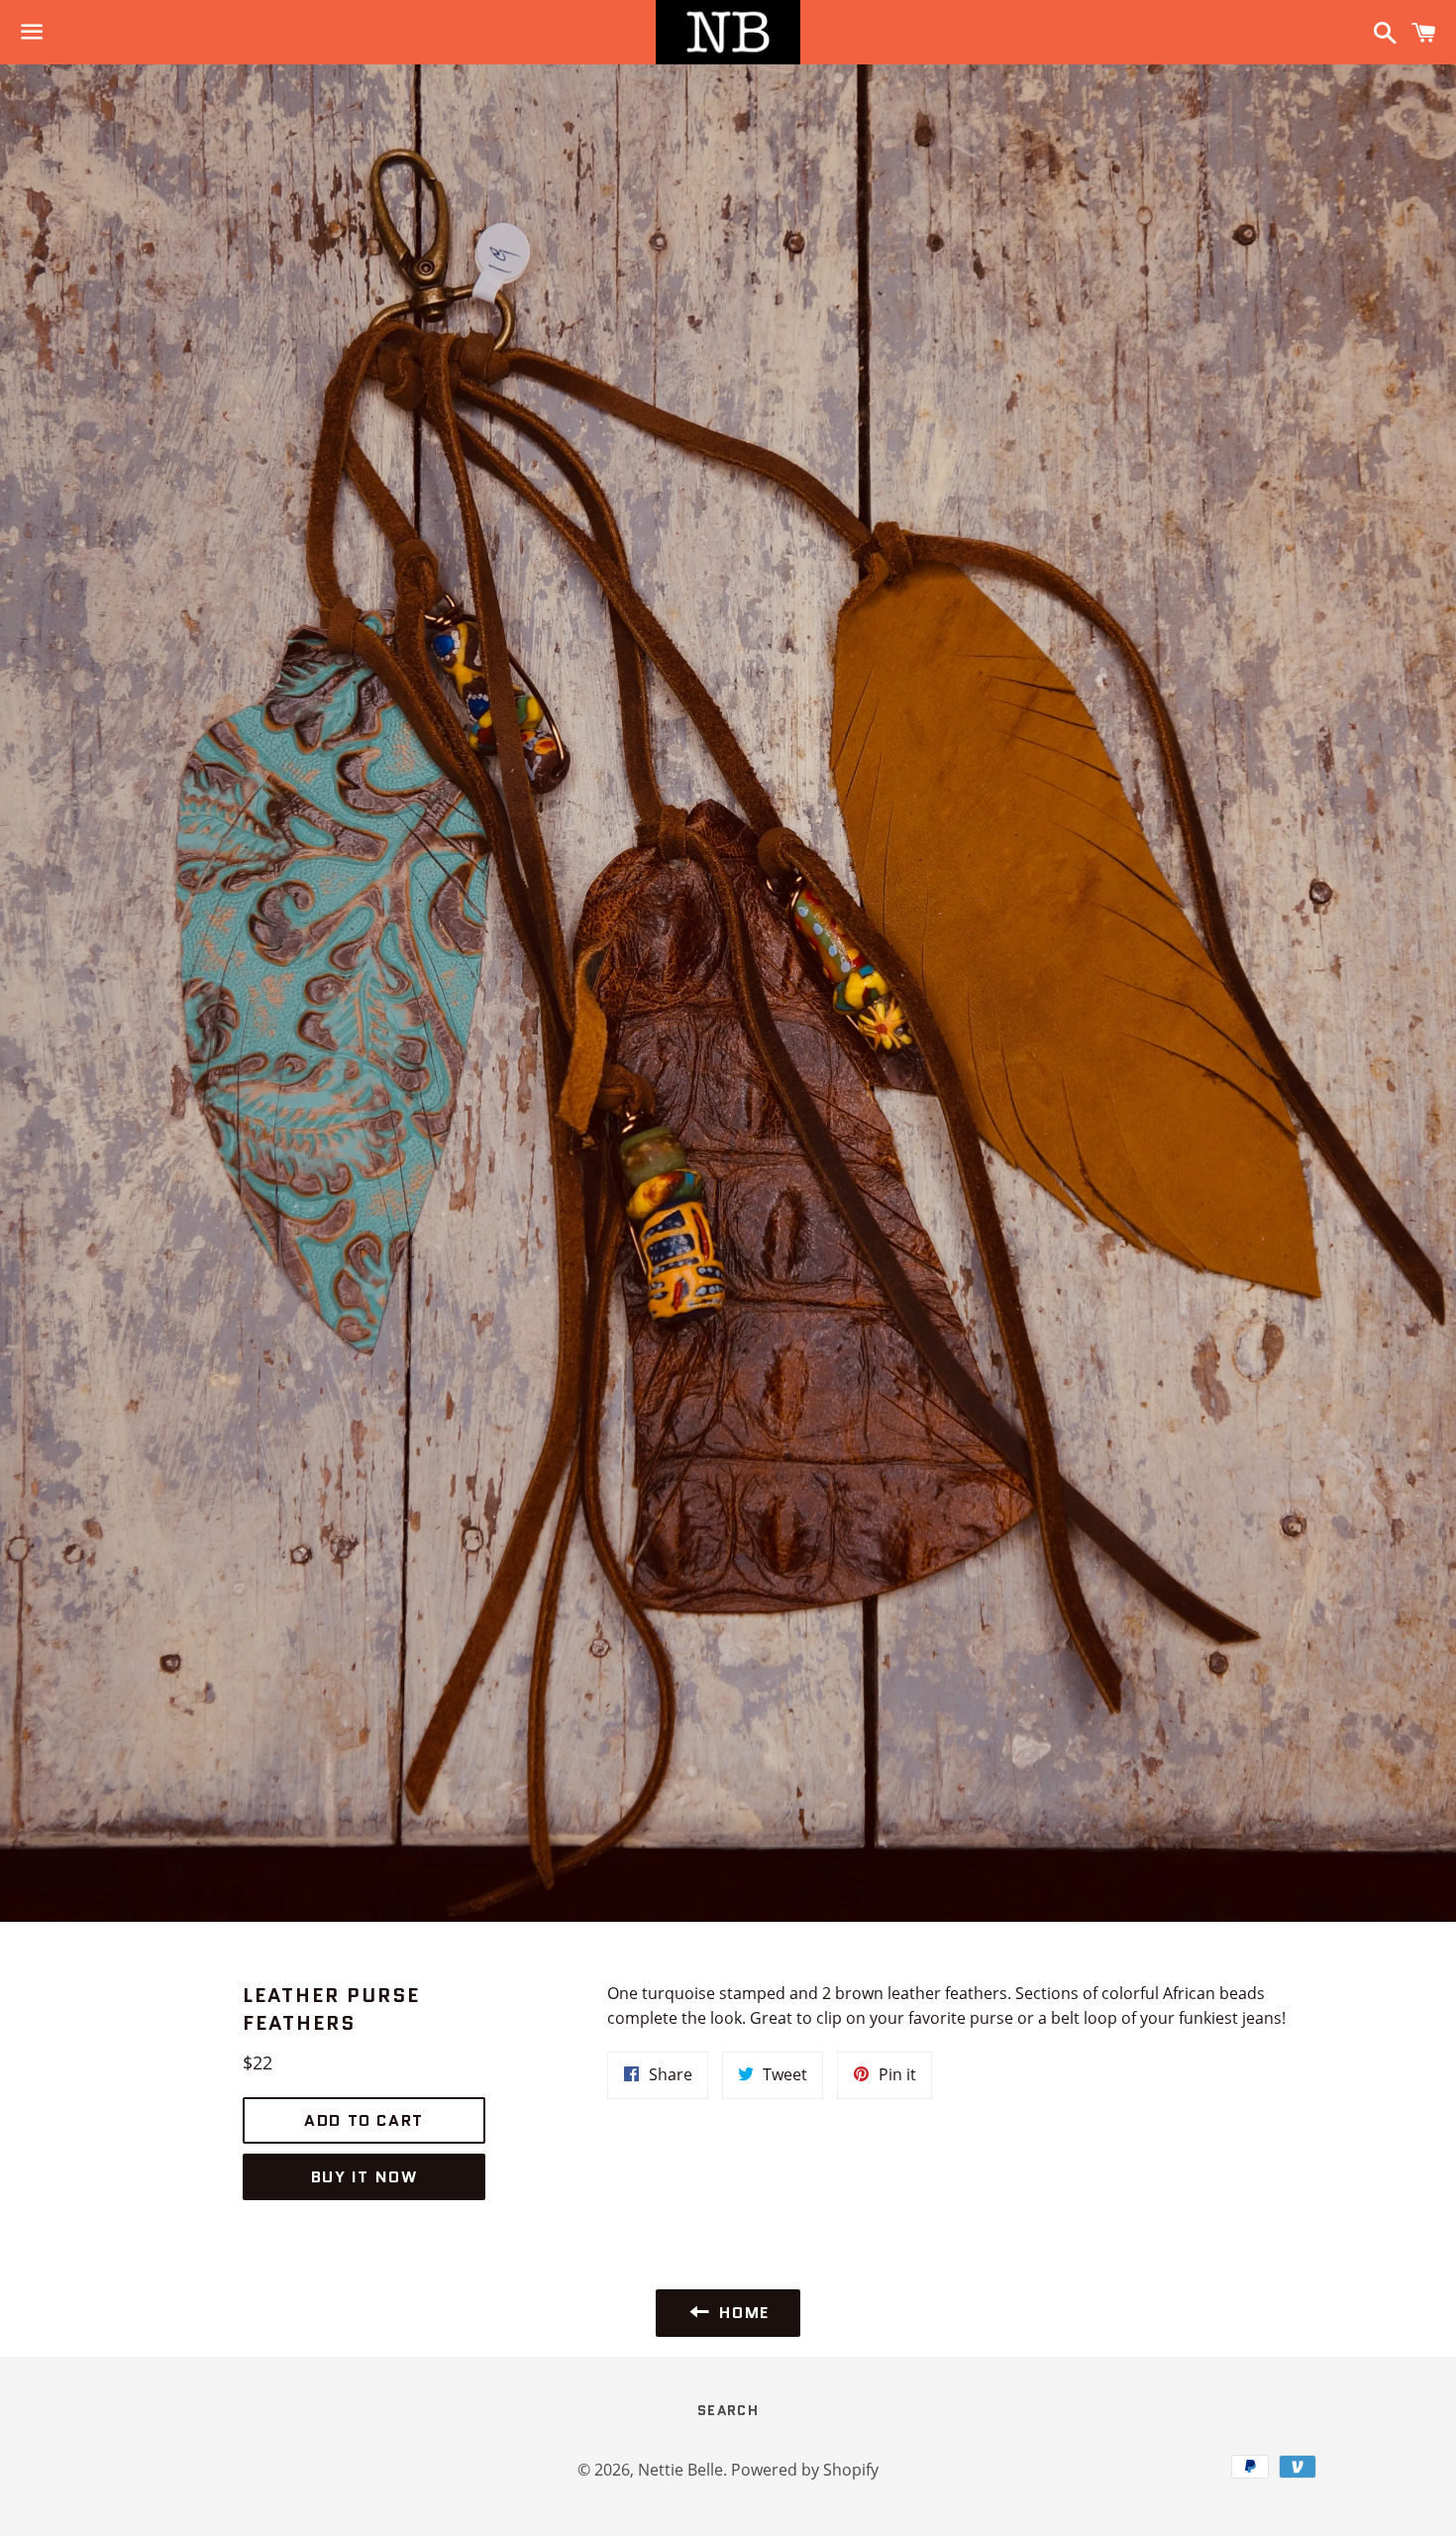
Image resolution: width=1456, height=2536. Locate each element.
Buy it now (364, 2177)
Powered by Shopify (805, 2470)
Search (728, 2410)
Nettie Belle (680, 2470)
